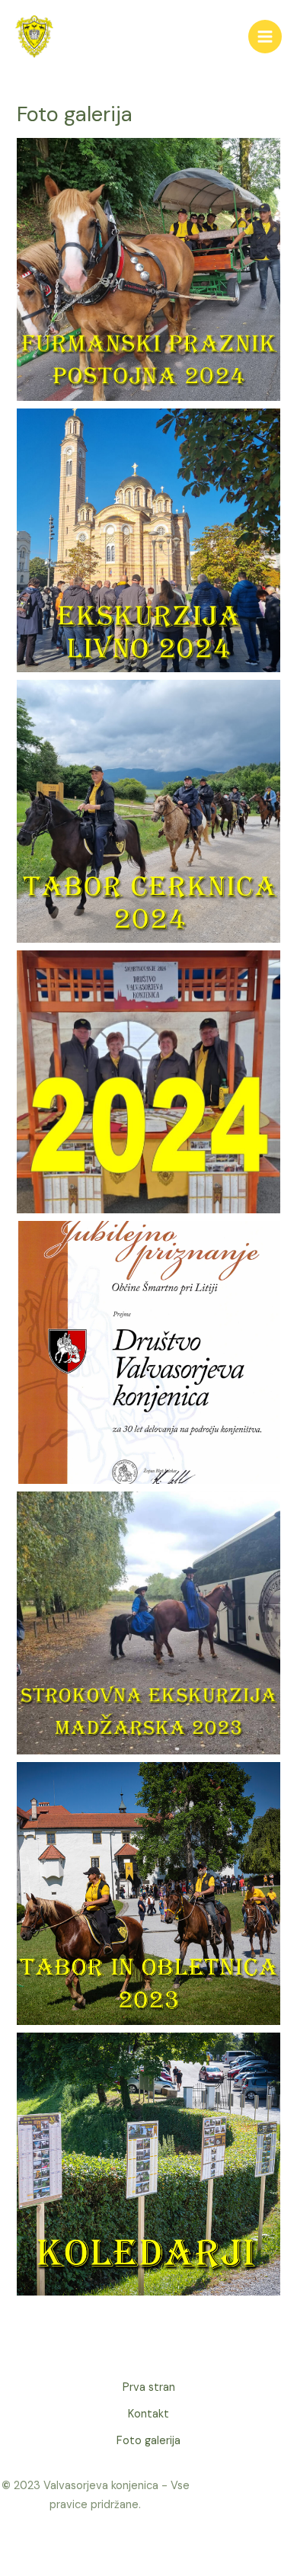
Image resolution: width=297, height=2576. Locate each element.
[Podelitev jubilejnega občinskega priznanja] (148, 1352)
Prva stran (149, 2387)
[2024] (148, 1082)
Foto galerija (148, 2441)
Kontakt (148, 2414)
